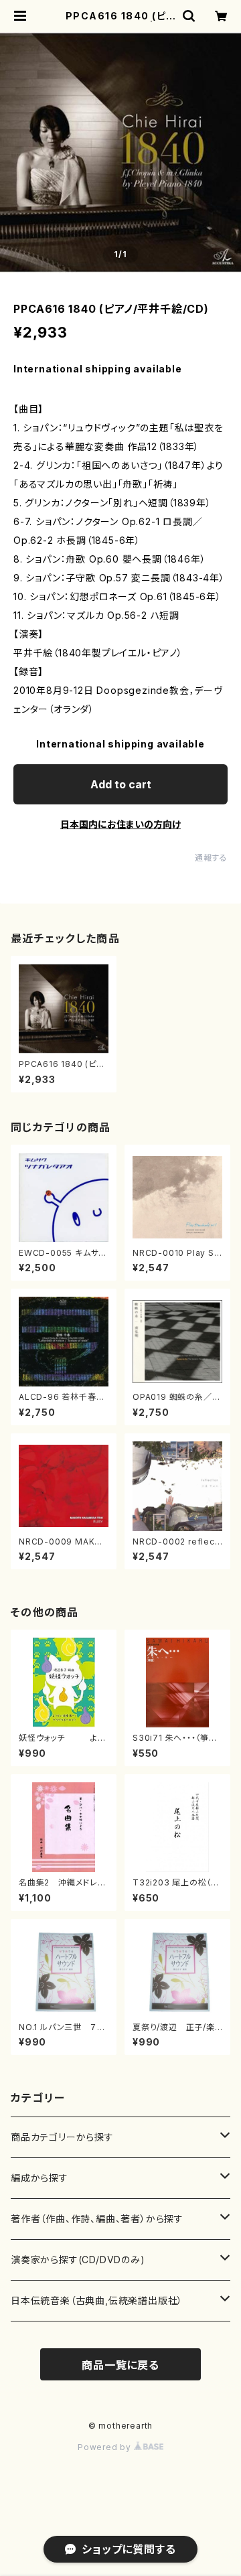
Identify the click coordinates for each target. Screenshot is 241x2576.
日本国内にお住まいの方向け (120, 824)
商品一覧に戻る (120, 2365)
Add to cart (121, 784)
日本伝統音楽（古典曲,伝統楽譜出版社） (97, 2300)
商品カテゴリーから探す (62, 2137)
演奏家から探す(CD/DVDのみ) (78, 2260)
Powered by (106, 2447)
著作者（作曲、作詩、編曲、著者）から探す (97, 2219)
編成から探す (39, 2178)
